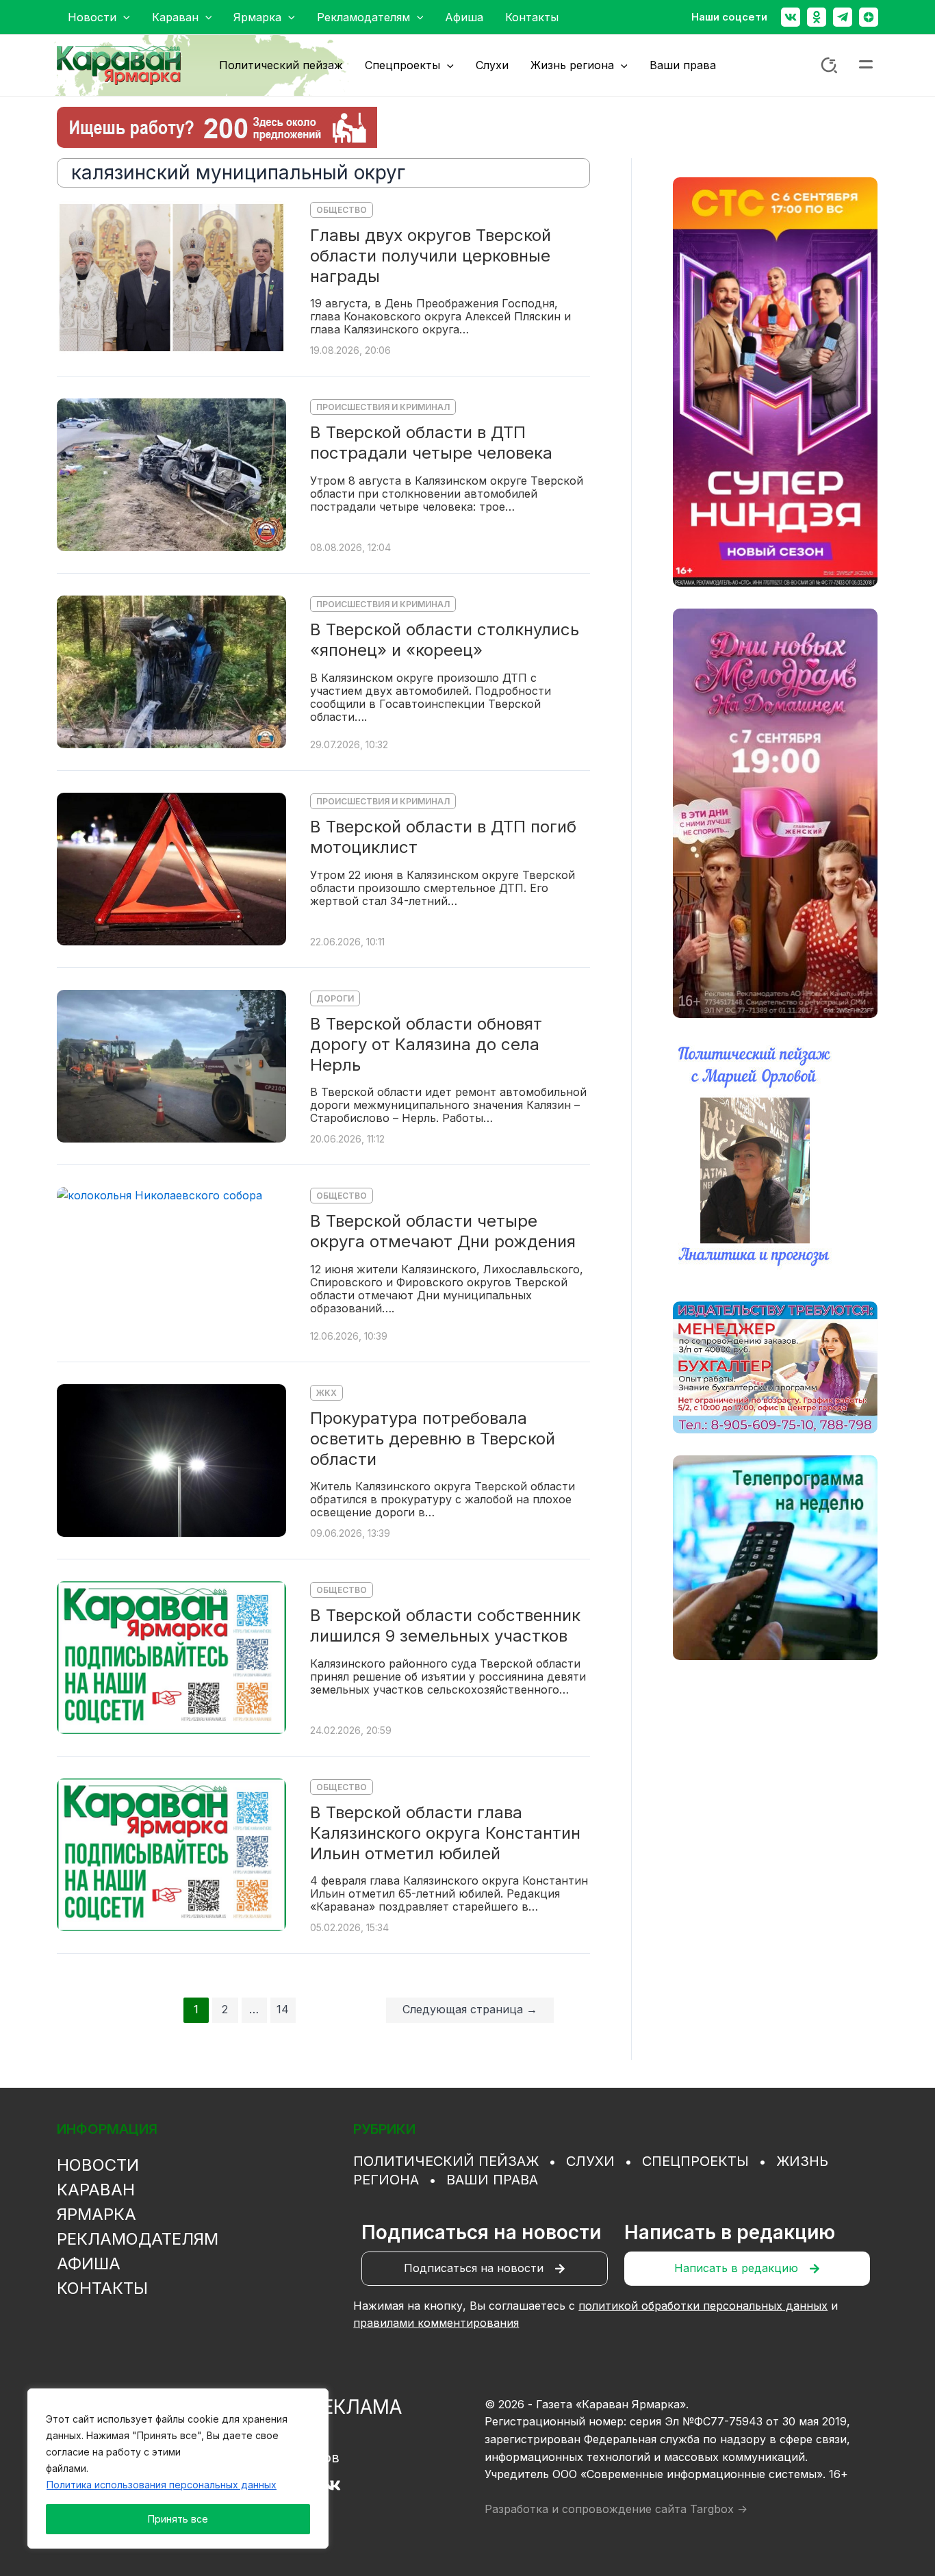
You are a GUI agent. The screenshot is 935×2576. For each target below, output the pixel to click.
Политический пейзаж (446, 2161)
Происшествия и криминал (383, 407)
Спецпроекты (695, 2161)
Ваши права (492, 2180)
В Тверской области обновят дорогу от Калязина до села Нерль (426, 1044)
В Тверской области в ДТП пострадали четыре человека (431, 443)
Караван (96, 2190)
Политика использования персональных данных (162, 2485)
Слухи (590, 2161)
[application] (123, 17)
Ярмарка (97, 2214)
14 (283, 2009)
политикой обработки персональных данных (703, 2306)
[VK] (332, 2485)
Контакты (102, 2288)
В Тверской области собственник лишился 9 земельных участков (445, 1625)
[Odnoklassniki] (817, 17)
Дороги (335, 998)
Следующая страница (470, 2009)
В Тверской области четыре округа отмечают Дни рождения (443, 1231)
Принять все (178, 2519)
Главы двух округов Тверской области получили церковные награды (431, 255)
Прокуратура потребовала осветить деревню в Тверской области (433, 1438)
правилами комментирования (436, 2323)
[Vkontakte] (791, 17)
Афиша (89, 2263)
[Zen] (869, 17)
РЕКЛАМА (356, 2407)
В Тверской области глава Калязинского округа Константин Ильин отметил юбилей (445, 1833)
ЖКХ (326, 1393)
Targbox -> (719, 2509)
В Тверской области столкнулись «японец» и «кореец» (445, 640)
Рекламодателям (138, 2239)
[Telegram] (843, 17)
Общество (342, 210)
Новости (98, 2165)
